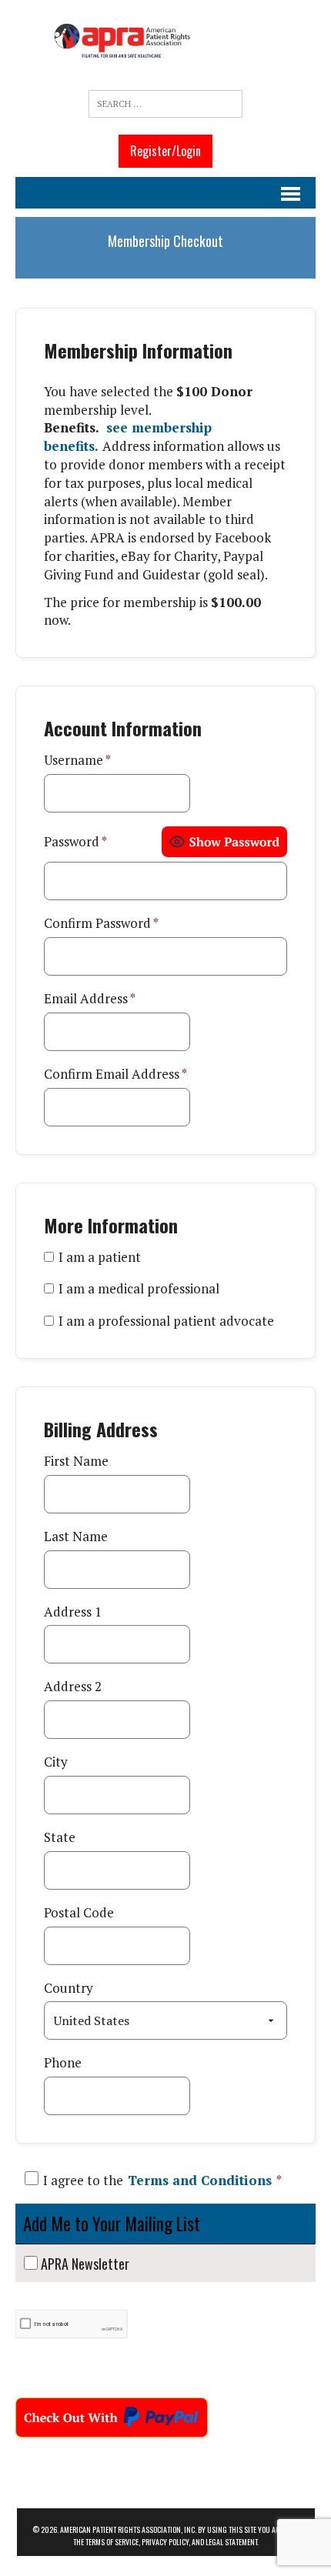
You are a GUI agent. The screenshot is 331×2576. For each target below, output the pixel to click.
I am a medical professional (139, 1288)
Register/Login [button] (165, 151)
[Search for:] (165, 104)
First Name (76, 1461)
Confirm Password (101, 923)
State (60, 1837)
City (56, 1762)
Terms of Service (112, 2542)
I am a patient (100, 1257)
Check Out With (67, 2412)
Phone (63, 2062)
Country (69, 1988)
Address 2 (73, 1686)
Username (77, 760)
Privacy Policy (165, 2542)
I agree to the (162, 2180)
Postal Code (79, 1912)
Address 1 (73, 1612)
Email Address (90, 998)
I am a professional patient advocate (166, 1321)
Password (75, 841)
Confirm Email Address (115, 1074)
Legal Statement (231, 2542)
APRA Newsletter (85, 2264)
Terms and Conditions (200, 2180)
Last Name (76, 1536)
